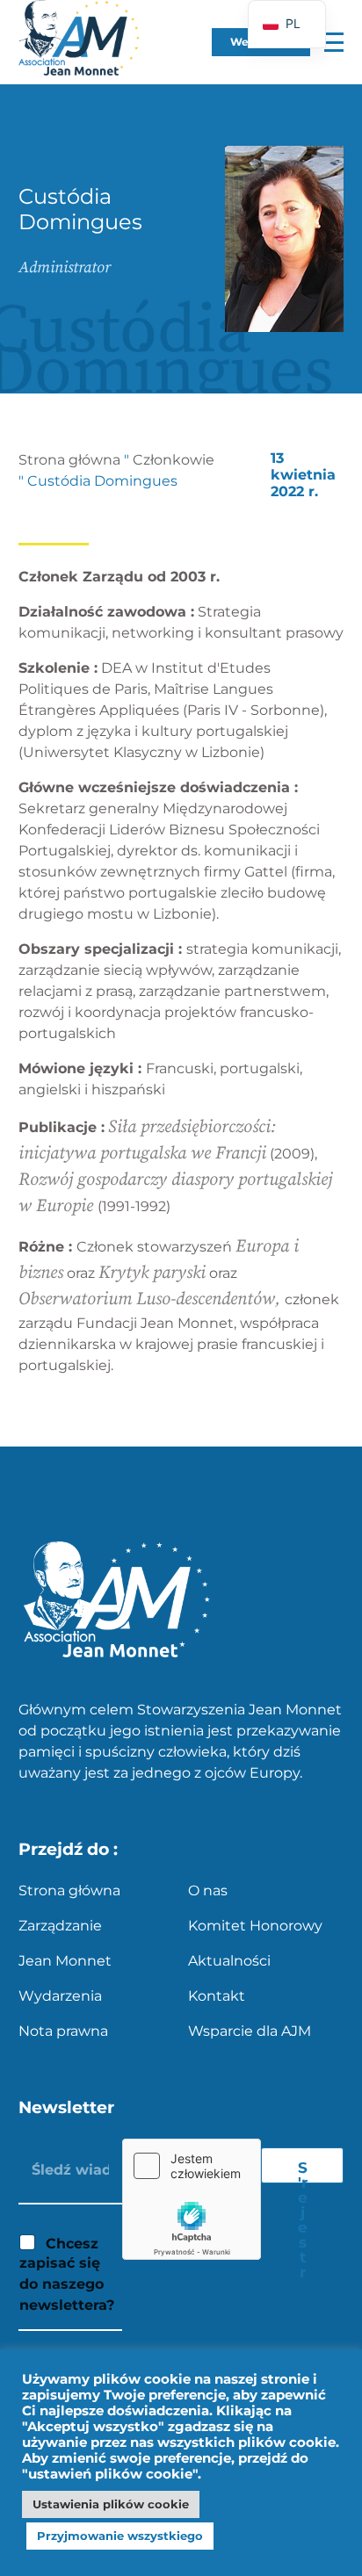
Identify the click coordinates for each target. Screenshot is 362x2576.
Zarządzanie (60, 1926)
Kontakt (217, 1996)
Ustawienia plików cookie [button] (111, 2504)
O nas (208, 1891)
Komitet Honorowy (255, 1926)
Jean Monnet (65, 1961)
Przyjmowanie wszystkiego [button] (120, 2536)
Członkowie (174, 460)
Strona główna (69, 460)
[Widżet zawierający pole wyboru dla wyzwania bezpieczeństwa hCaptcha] (192, 2199)
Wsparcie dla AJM (250, 2031)
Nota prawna (63, 2031)
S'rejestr (303, 2171)
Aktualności (229, 1961)
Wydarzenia (60, 1996)
